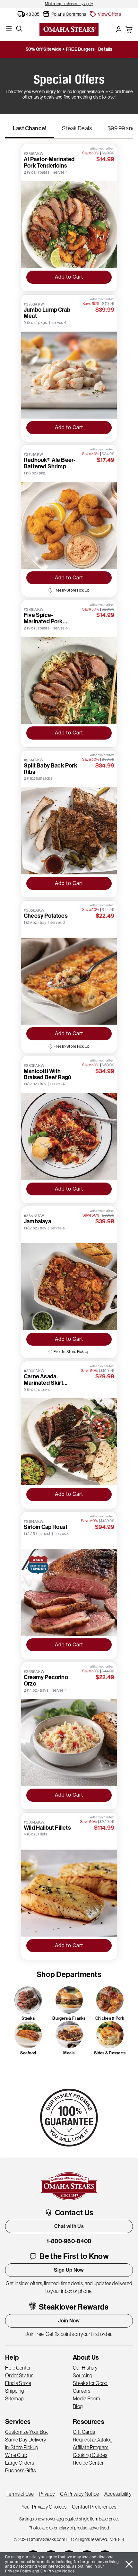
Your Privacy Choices (44, 2507)
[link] (69, 4)
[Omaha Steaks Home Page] (69, 29)
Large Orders (20, 2463)
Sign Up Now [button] (69, 2270)
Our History (85, 2368)
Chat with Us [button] (69, 2226)
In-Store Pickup (22, 2447)
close (129, 2564)
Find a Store (18, 2383)
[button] (105, 14)
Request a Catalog (93, 2440)
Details (105, 49)
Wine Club (16, 2455)
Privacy (47, 2494)
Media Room (86, 2398)
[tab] (30, 131)
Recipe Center (88, 2463)
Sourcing (83, 2375)
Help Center (18, 2368)
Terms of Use (20, 2494)
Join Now (69, 2321)
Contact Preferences (94, 2507)
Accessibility (118, 2494)
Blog (78, 2406)
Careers (82, 2391)
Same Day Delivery (26, 2440)
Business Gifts (20, 2470)
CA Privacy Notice (79, 2494)
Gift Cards (84, 2432)
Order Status (19, 2375)
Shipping (15, 2391)
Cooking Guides (90, 2455)
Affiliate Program (91, 2447)
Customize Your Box (27, 2432)
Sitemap (14, 2398)
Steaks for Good (90, 2383)
